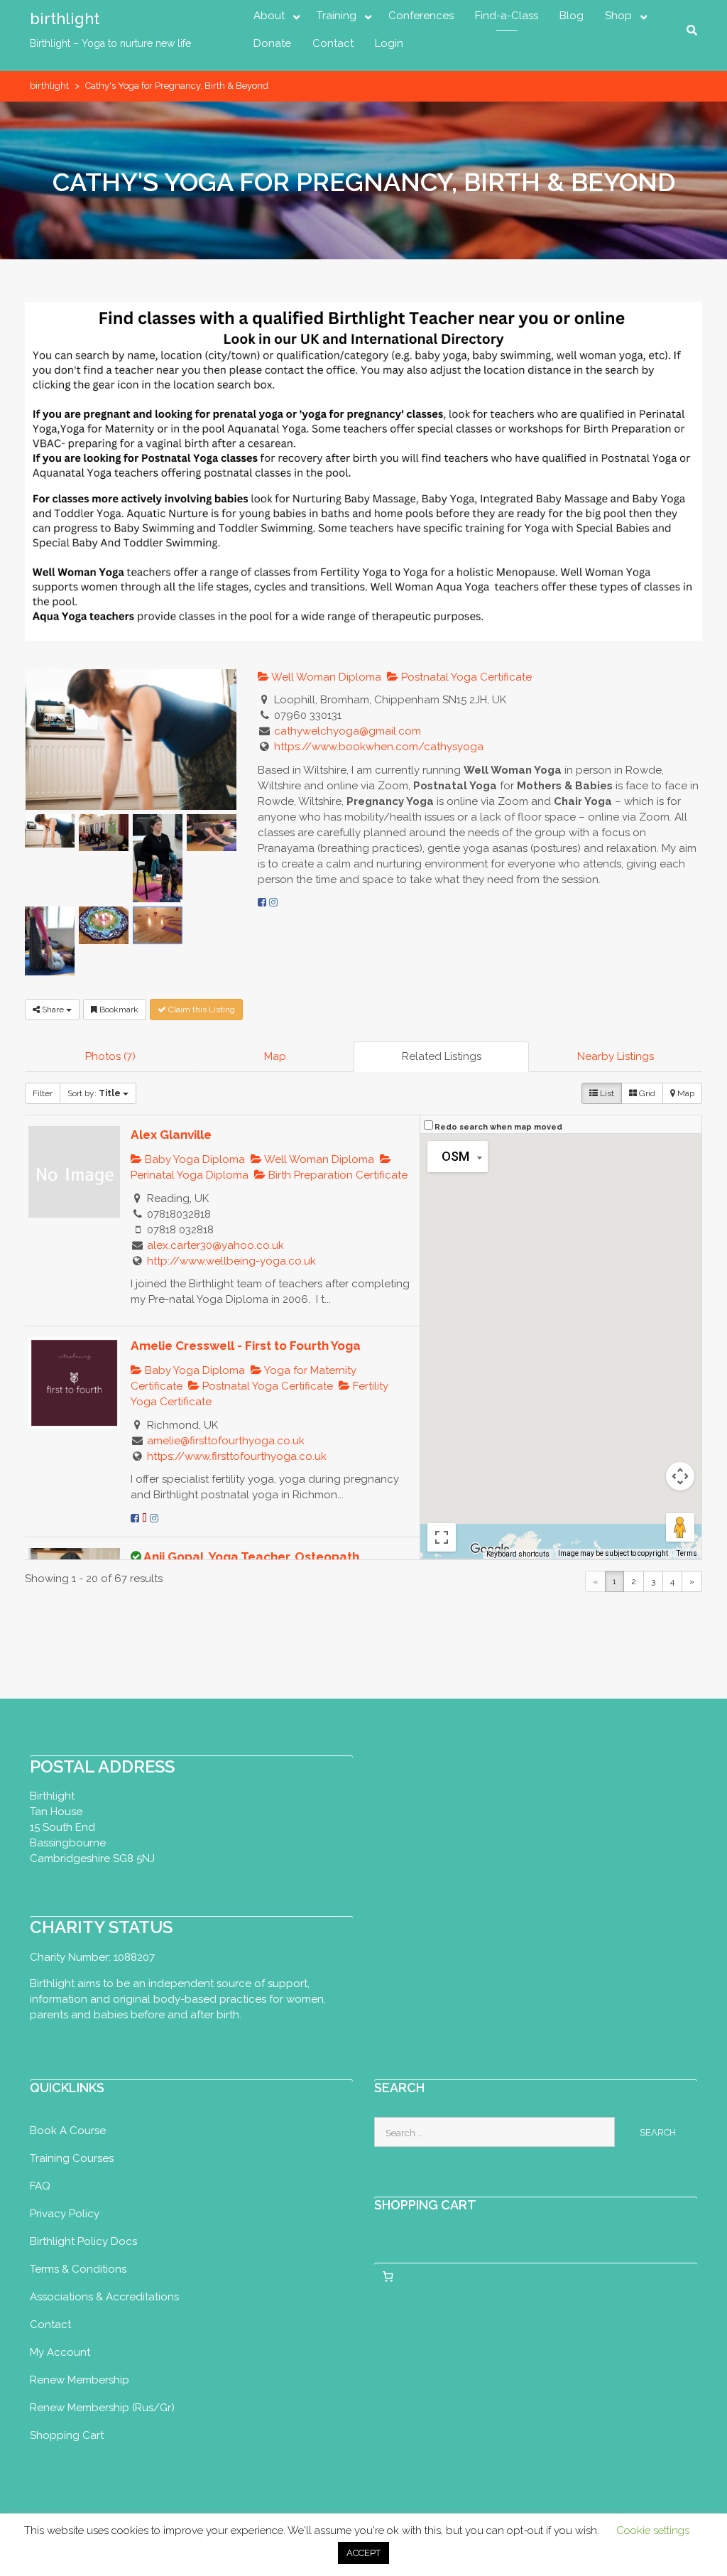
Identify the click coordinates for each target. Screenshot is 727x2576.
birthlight (65, 18)
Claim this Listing (201, 1010)
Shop (618, 16)
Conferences (421, 16)
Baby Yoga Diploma (193, 1159)
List (606, 1093)
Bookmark (118, 1010)
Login (389, 43)
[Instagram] (273, 902)
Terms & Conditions (78, 2269)
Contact (333, 43)
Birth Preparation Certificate (337, 1175)
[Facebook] (262, 902)
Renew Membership (80, 2380)
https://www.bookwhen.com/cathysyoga (379, 747)
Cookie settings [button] (653, 2531)
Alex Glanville (171, 1135)
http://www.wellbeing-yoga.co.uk (231, 1261)
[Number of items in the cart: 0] (388, 2276)
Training (337, 16)
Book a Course (68, 2131)
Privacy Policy (65, 2214)
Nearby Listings (616, 1056)
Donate (272, 43)
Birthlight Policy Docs (83, 2241)
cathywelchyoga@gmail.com (348, 731)
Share (53, 1010)
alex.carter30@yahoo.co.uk (215, 1245)
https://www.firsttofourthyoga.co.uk (237, 1456)
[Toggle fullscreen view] (442, 1537)
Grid (646, 1093)
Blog (572, 16)
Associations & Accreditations (104, 2297)
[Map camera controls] (680, 1476)
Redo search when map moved (498, 1127)
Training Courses (72, 2158)
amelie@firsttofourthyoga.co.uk (226, 1441)
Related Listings (442, 1056)
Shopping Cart (67, 2435)
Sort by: (94, 1093)
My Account (60, 2352)
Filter (43, 1093)
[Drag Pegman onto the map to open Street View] (680, 1527)
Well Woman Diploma (325, 677)
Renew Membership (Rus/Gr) (102, 2408)
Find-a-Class (507, 16)
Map (275, 1056)
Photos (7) (110, 1056)
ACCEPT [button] (363, 2553)
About (269, 16)
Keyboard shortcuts (518, 1554)
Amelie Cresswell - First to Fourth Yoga (246, 1346)
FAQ (40, 2186)
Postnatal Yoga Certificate (465, 677)
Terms (687, 1553)
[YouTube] (144, 1518)
